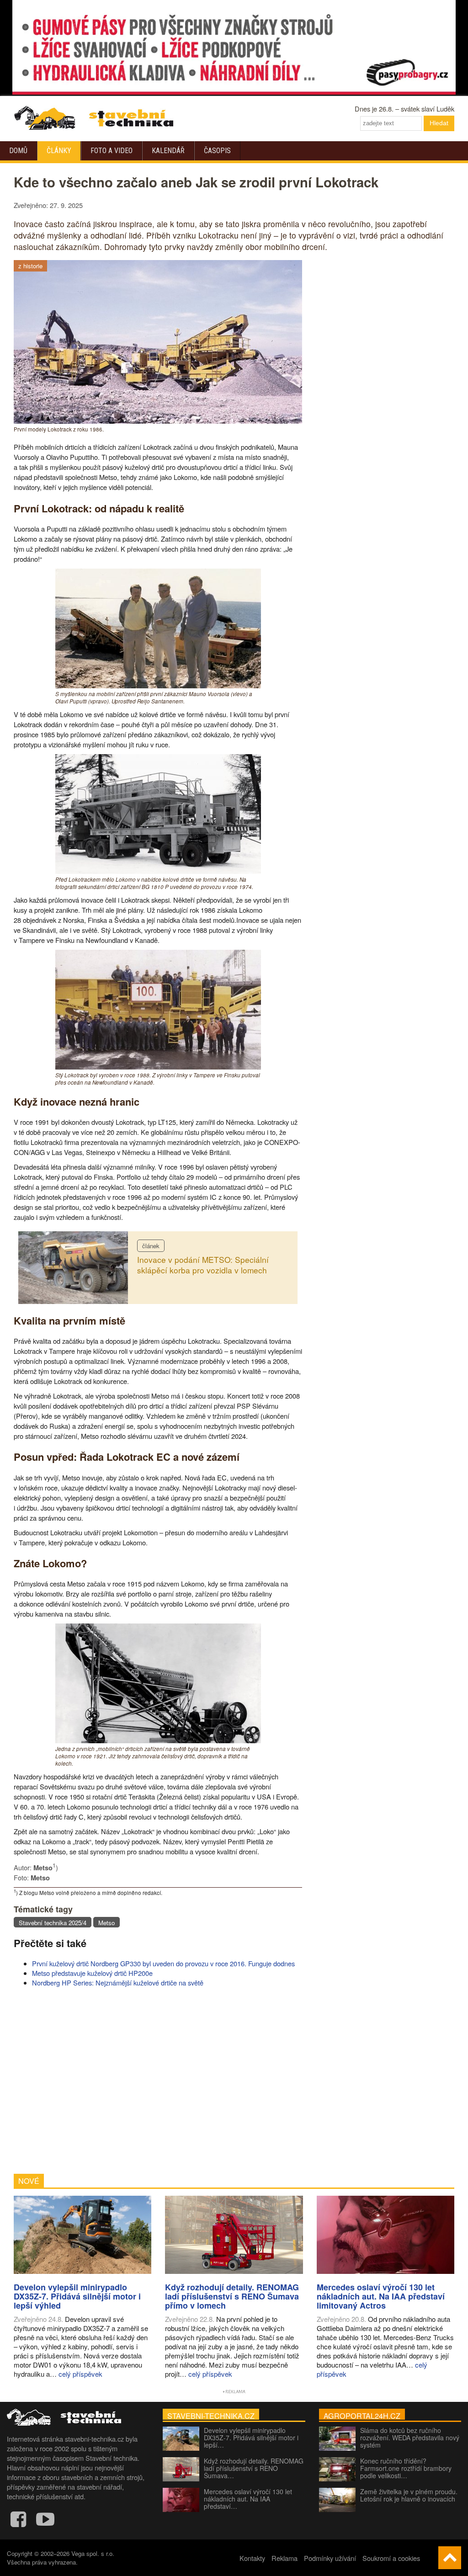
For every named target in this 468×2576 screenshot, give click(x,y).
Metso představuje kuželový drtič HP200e (92, 1973)
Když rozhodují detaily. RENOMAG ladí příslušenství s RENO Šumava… (254, 2468)
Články (59, 151)
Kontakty (252, 2558)
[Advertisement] (158, 2081)
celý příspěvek (80, 2374)
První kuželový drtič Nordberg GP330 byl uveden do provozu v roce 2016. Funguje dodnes (163, 1963)
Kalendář (168, 151)
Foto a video (112, 151)
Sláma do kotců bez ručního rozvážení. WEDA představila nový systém (410, 2438)
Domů (18, 151)
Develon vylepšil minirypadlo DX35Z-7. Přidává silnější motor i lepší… (251, 2438)
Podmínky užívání (330, 2558)
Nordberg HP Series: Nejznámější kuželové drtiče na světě (118, 1983)
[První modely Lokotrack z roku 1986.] (158, 421)
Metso (106, 1923)
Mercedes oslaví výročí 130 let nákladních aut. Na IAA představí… (248, 2499)
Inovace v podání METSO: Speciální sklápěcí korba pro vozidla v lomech (203, 1265)
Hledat (439, 123)
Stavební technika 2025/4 (53, 1923)
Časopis (217, 151)
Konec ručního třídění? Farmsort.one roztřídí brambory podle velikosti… (406, 2468)
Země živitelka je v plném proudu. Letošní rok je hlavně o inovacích (409, 2495)
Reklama (285, 2558)
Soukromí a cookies (391, 2558)
